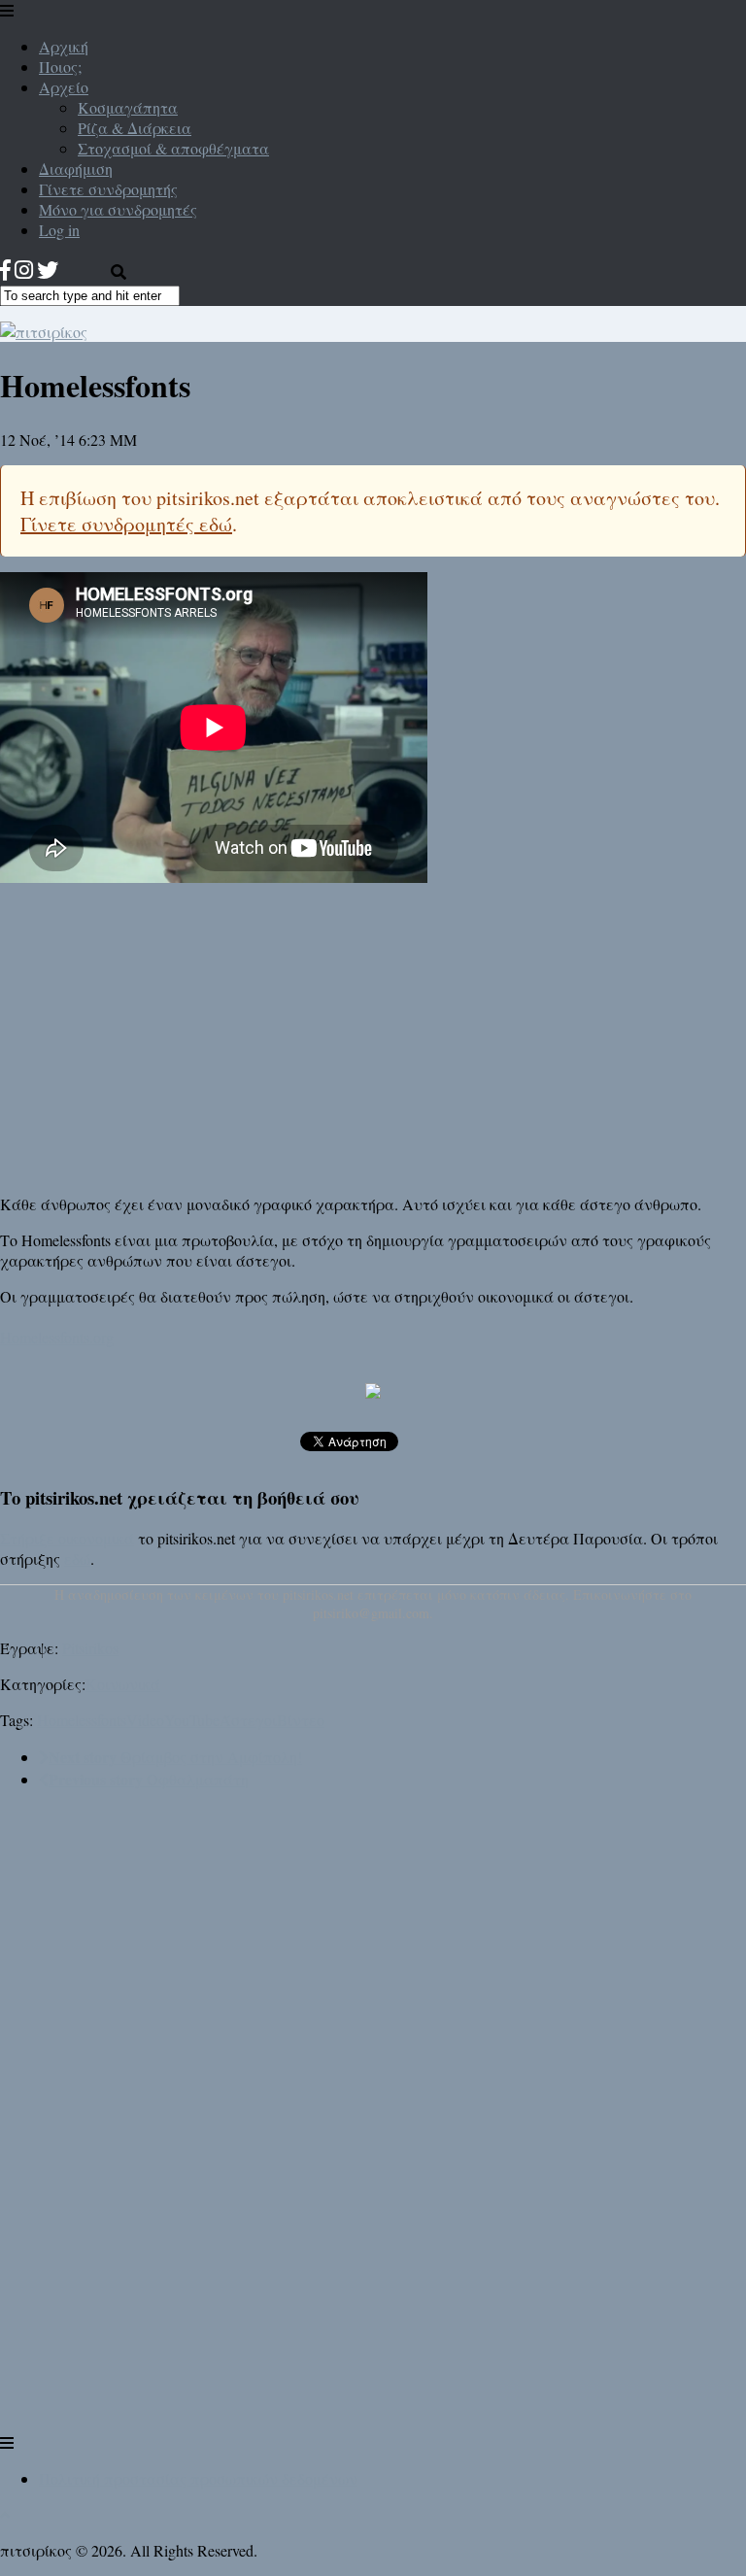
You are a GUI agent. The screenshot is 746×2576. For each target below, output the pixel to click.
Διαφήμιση (76, 169)
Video (145, 1720)
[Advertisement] (373, 1038)
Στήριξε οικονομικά (67, 1538)
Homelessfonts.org (57, 1337)
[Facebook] (5, 270)
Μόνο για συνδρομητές (118, 209)
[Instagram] (24, 270)
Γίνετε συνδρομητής (108, 189)
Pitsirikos (90, 1648)
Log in (59, 230)
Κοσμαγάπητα (128, 107)
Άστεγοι (248, 1720)
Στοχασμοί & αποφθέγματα (173, 148)
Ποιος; (60, 67)
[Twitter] (48, 270)
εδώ (77, 1559)
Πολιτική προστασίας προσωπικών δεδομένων (198, 2478)
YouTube (192, 1720)
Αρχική (64, 46)
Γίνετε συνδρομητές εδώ (126, 524)
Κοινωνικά (123, 1684)
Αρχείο (64, 87)
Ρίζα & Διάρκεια (135, 128)
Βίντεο (301, 1720)
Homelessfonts (82, 1720)
